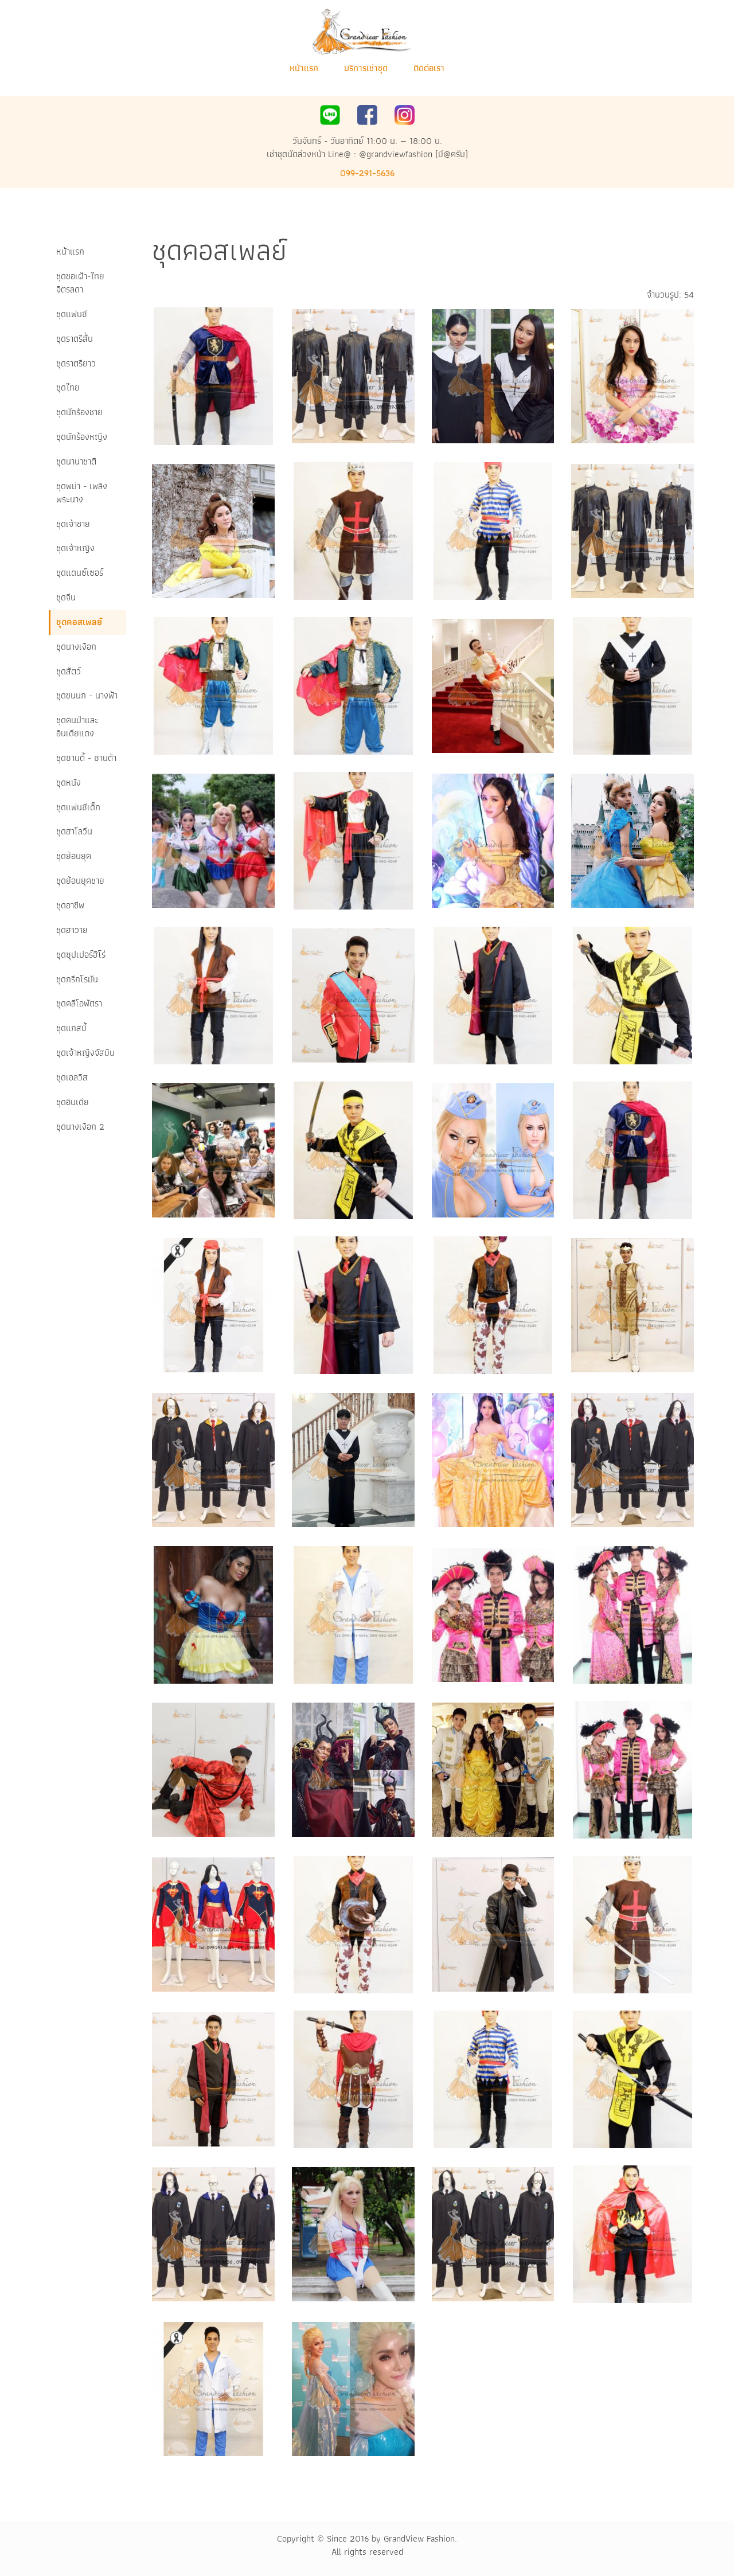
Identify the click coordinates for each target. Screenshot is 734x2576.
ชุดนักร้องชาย (79, 412)
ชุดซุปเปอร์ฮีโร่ (81, 955)
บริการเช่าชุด (366, 68)
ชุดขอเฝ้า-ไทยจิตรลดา (80, 283)
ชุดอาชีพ (70, 905)
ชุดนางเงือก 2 (80, 1127)
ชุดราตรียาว (76, 363)
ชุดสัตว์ (69, 671)
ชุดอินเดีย (73, 1102)
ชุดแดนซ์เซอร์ (80, 573)
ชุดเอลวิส (72, 1077)
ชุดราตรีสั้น (75, 339)
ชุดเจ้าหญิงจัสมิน (85, 1053)
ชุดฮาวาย (72, 930)
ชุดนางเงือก (76, 647)
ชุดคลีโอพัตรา (79, 1003)
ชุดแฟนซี (72, 314)
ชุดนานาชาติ (76, 461)
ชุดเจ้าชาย (73, 524)
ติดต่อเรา (429, 68)
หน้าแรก (304, 68)
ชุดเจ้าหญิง (75, 548)
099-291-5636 (367, 173)
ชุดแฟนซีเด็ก (78, 807)
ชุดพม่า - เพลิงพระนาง (82, 493)
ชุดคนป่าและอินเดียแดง (77, 727)
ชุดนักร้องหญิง (82, 437)
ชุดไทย (68, 387)
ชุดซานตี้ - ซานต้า (86, 758)
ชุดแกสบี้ (71, 1028)
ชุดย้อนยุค (74, 856)
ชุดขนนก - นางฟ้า (87, 695)
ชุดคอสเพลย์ (79, 622)
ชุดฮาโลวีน (74, 831)
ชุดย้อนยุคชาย (80, 881)
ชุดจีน (66, 597)
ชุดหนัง (69, 782)
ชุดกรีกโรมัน (77, 979)
